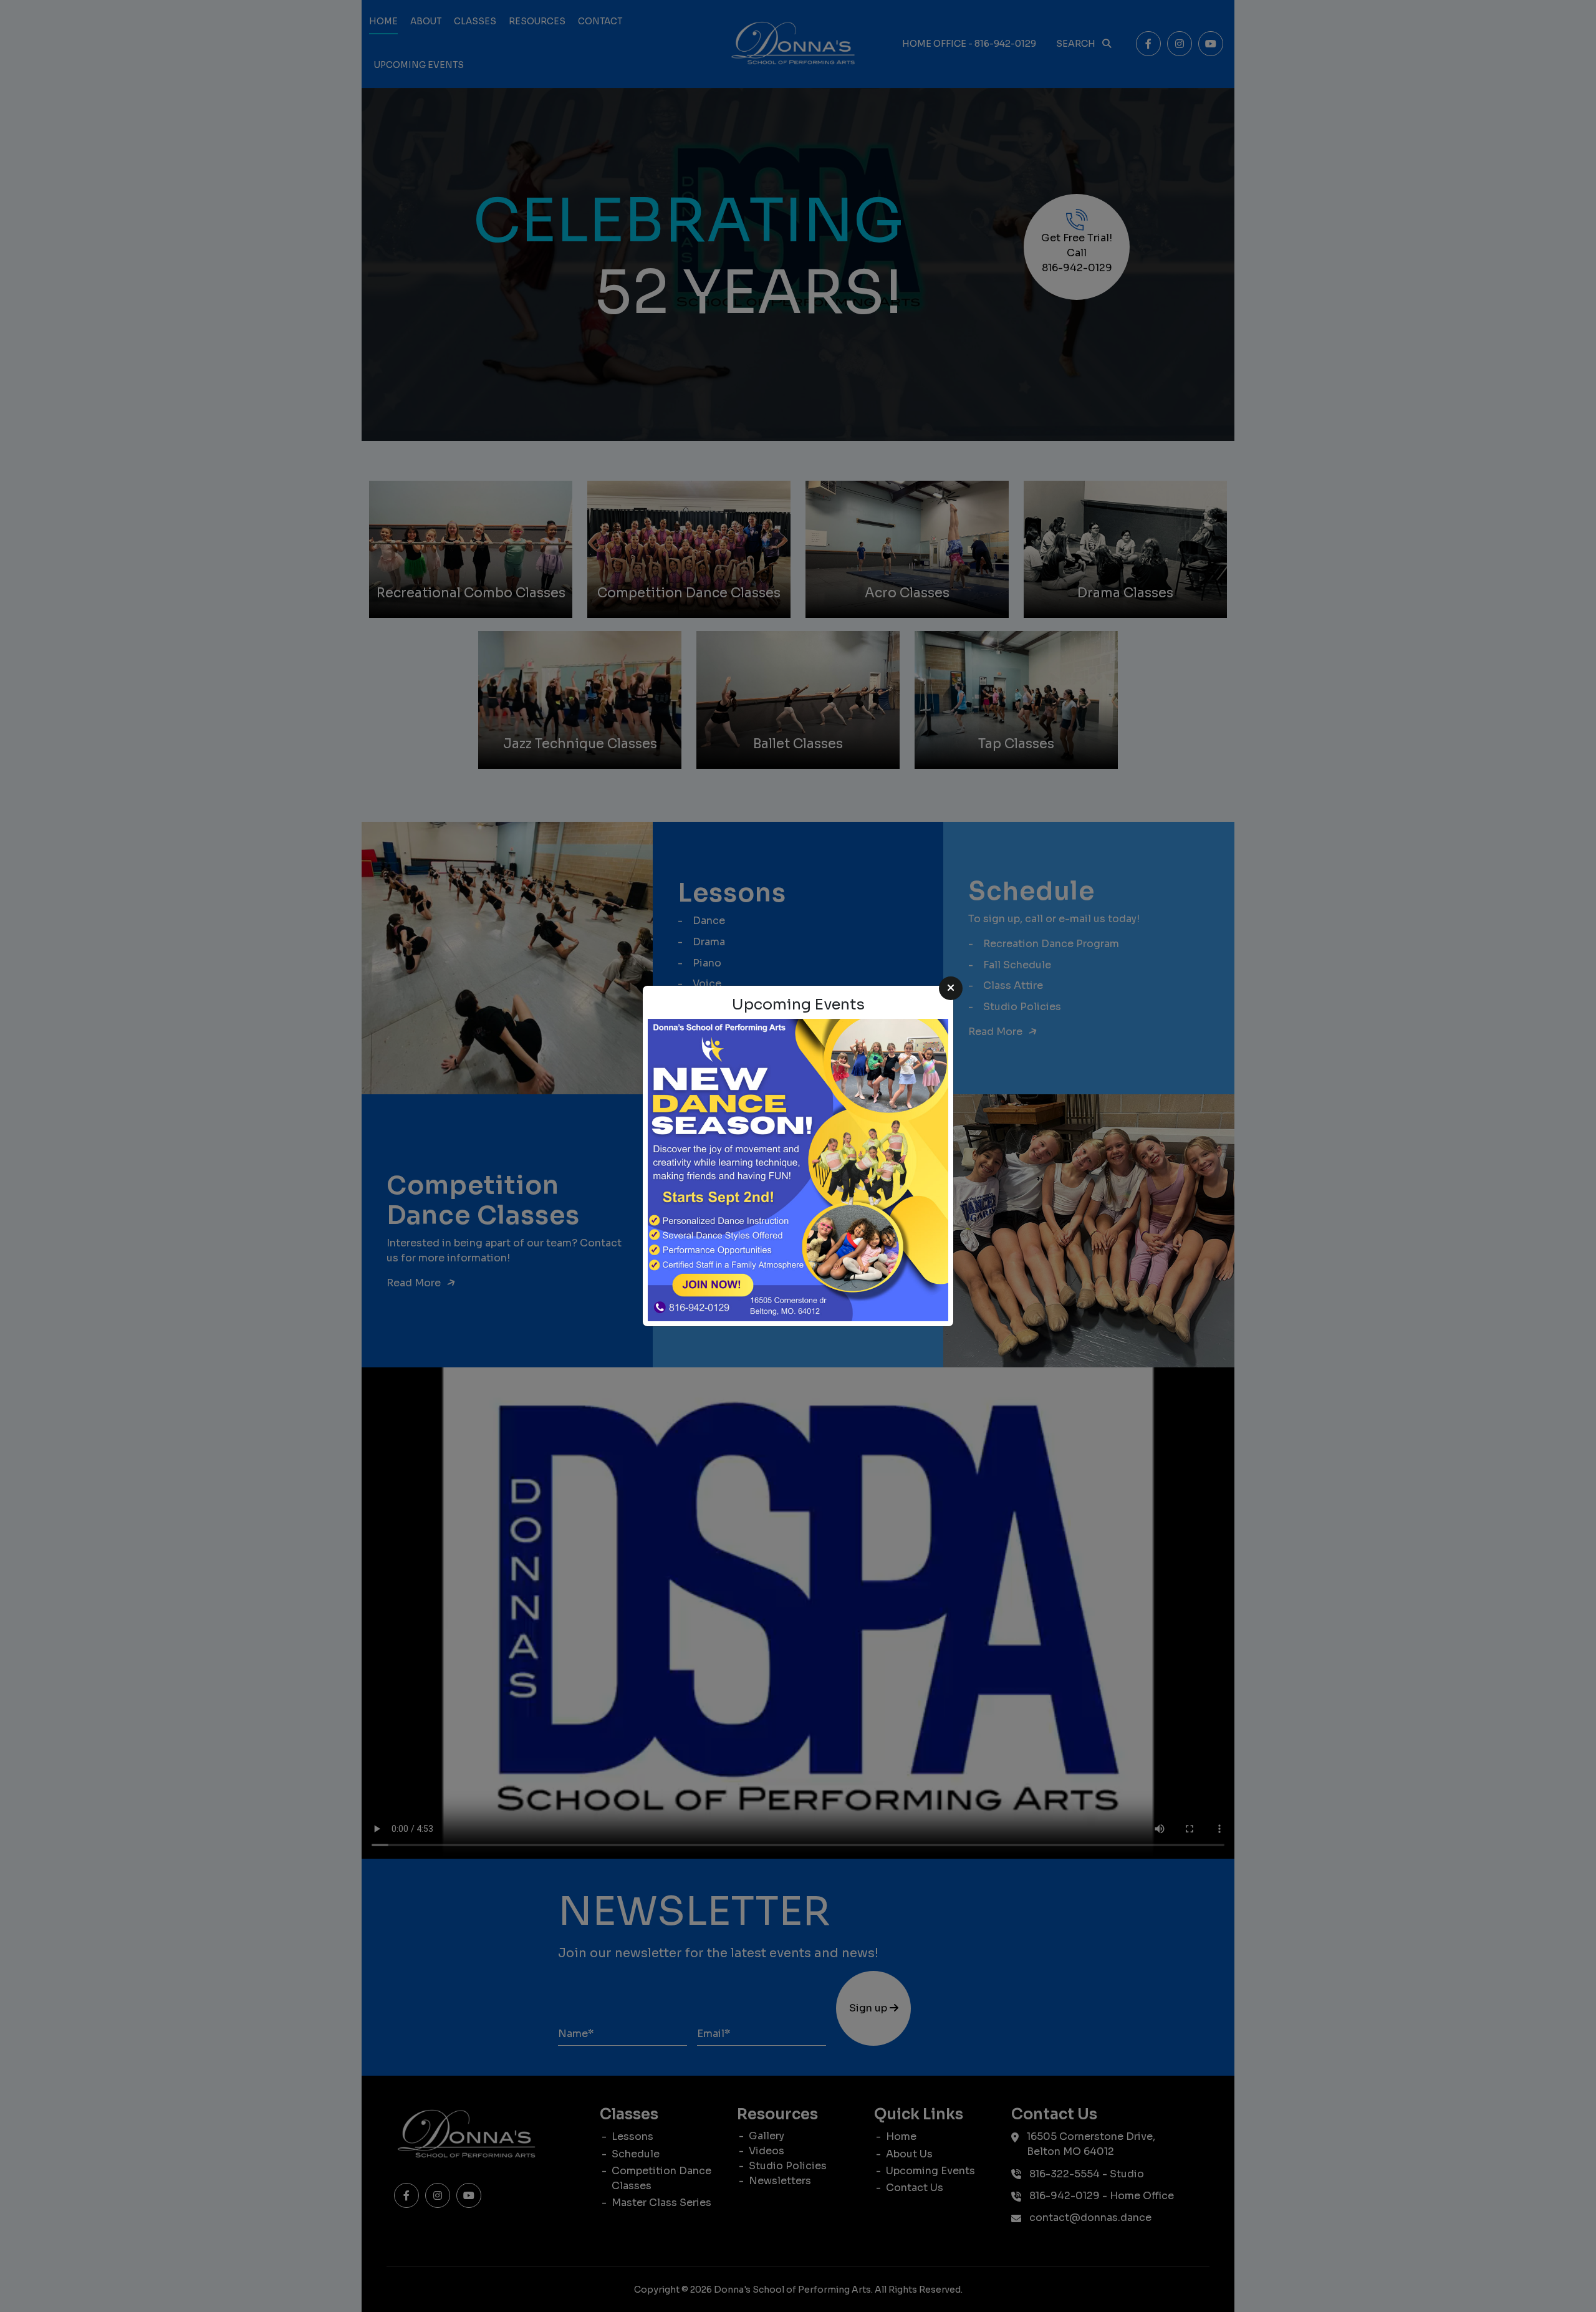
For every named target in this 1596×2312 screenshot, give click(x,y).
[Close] (951, 988)
